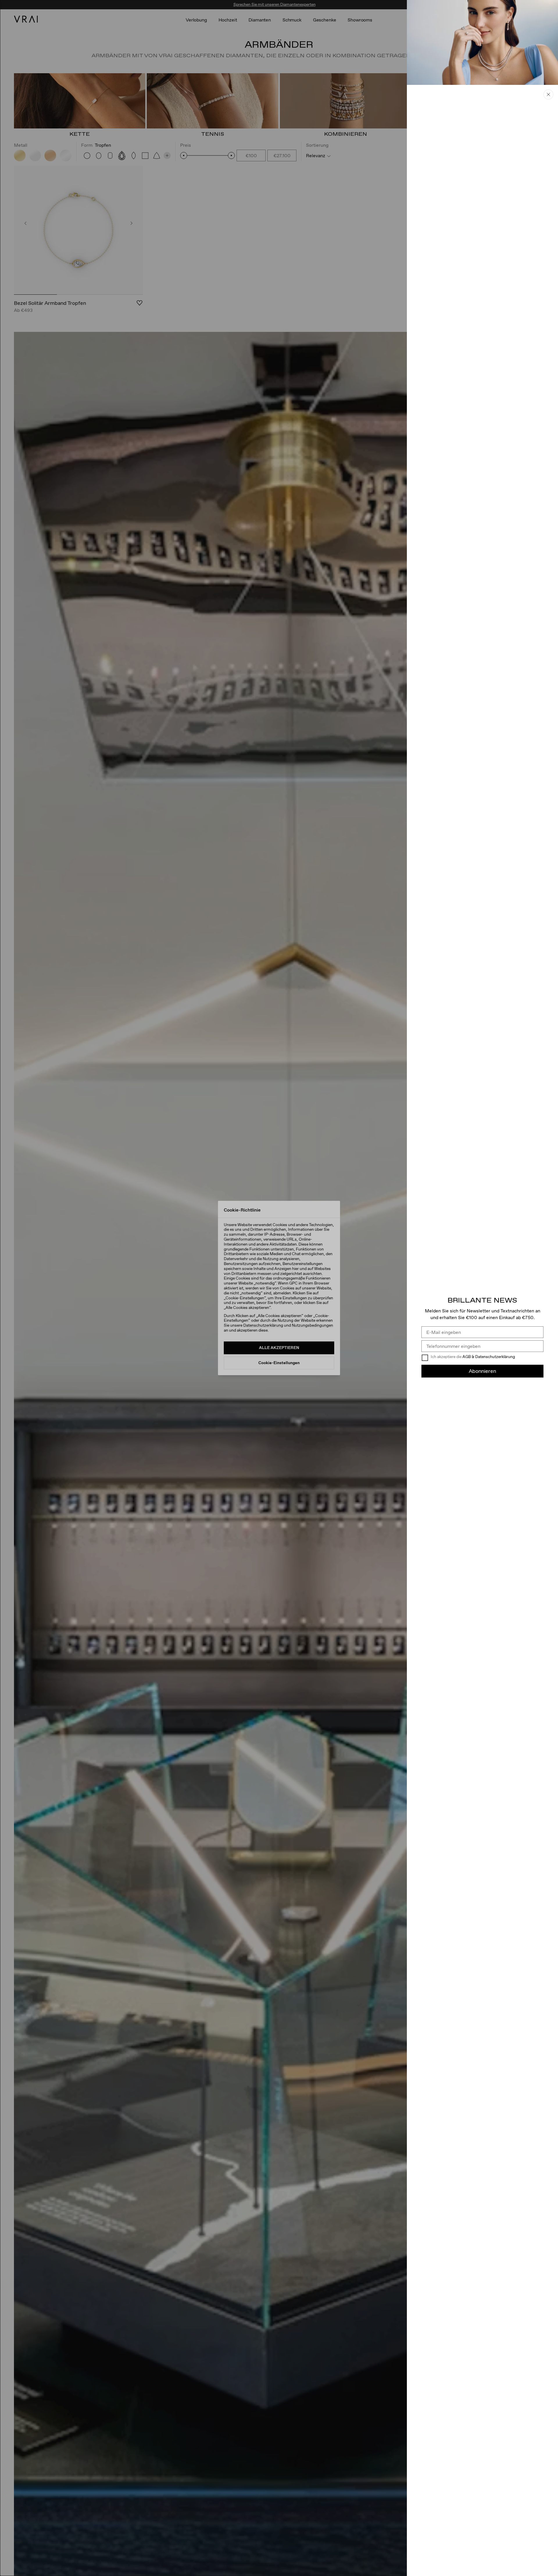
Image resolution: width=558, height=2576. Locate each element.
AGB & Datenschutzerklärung (489, 1357)
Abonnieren (482, 1371)
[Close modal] (279, 1288)
